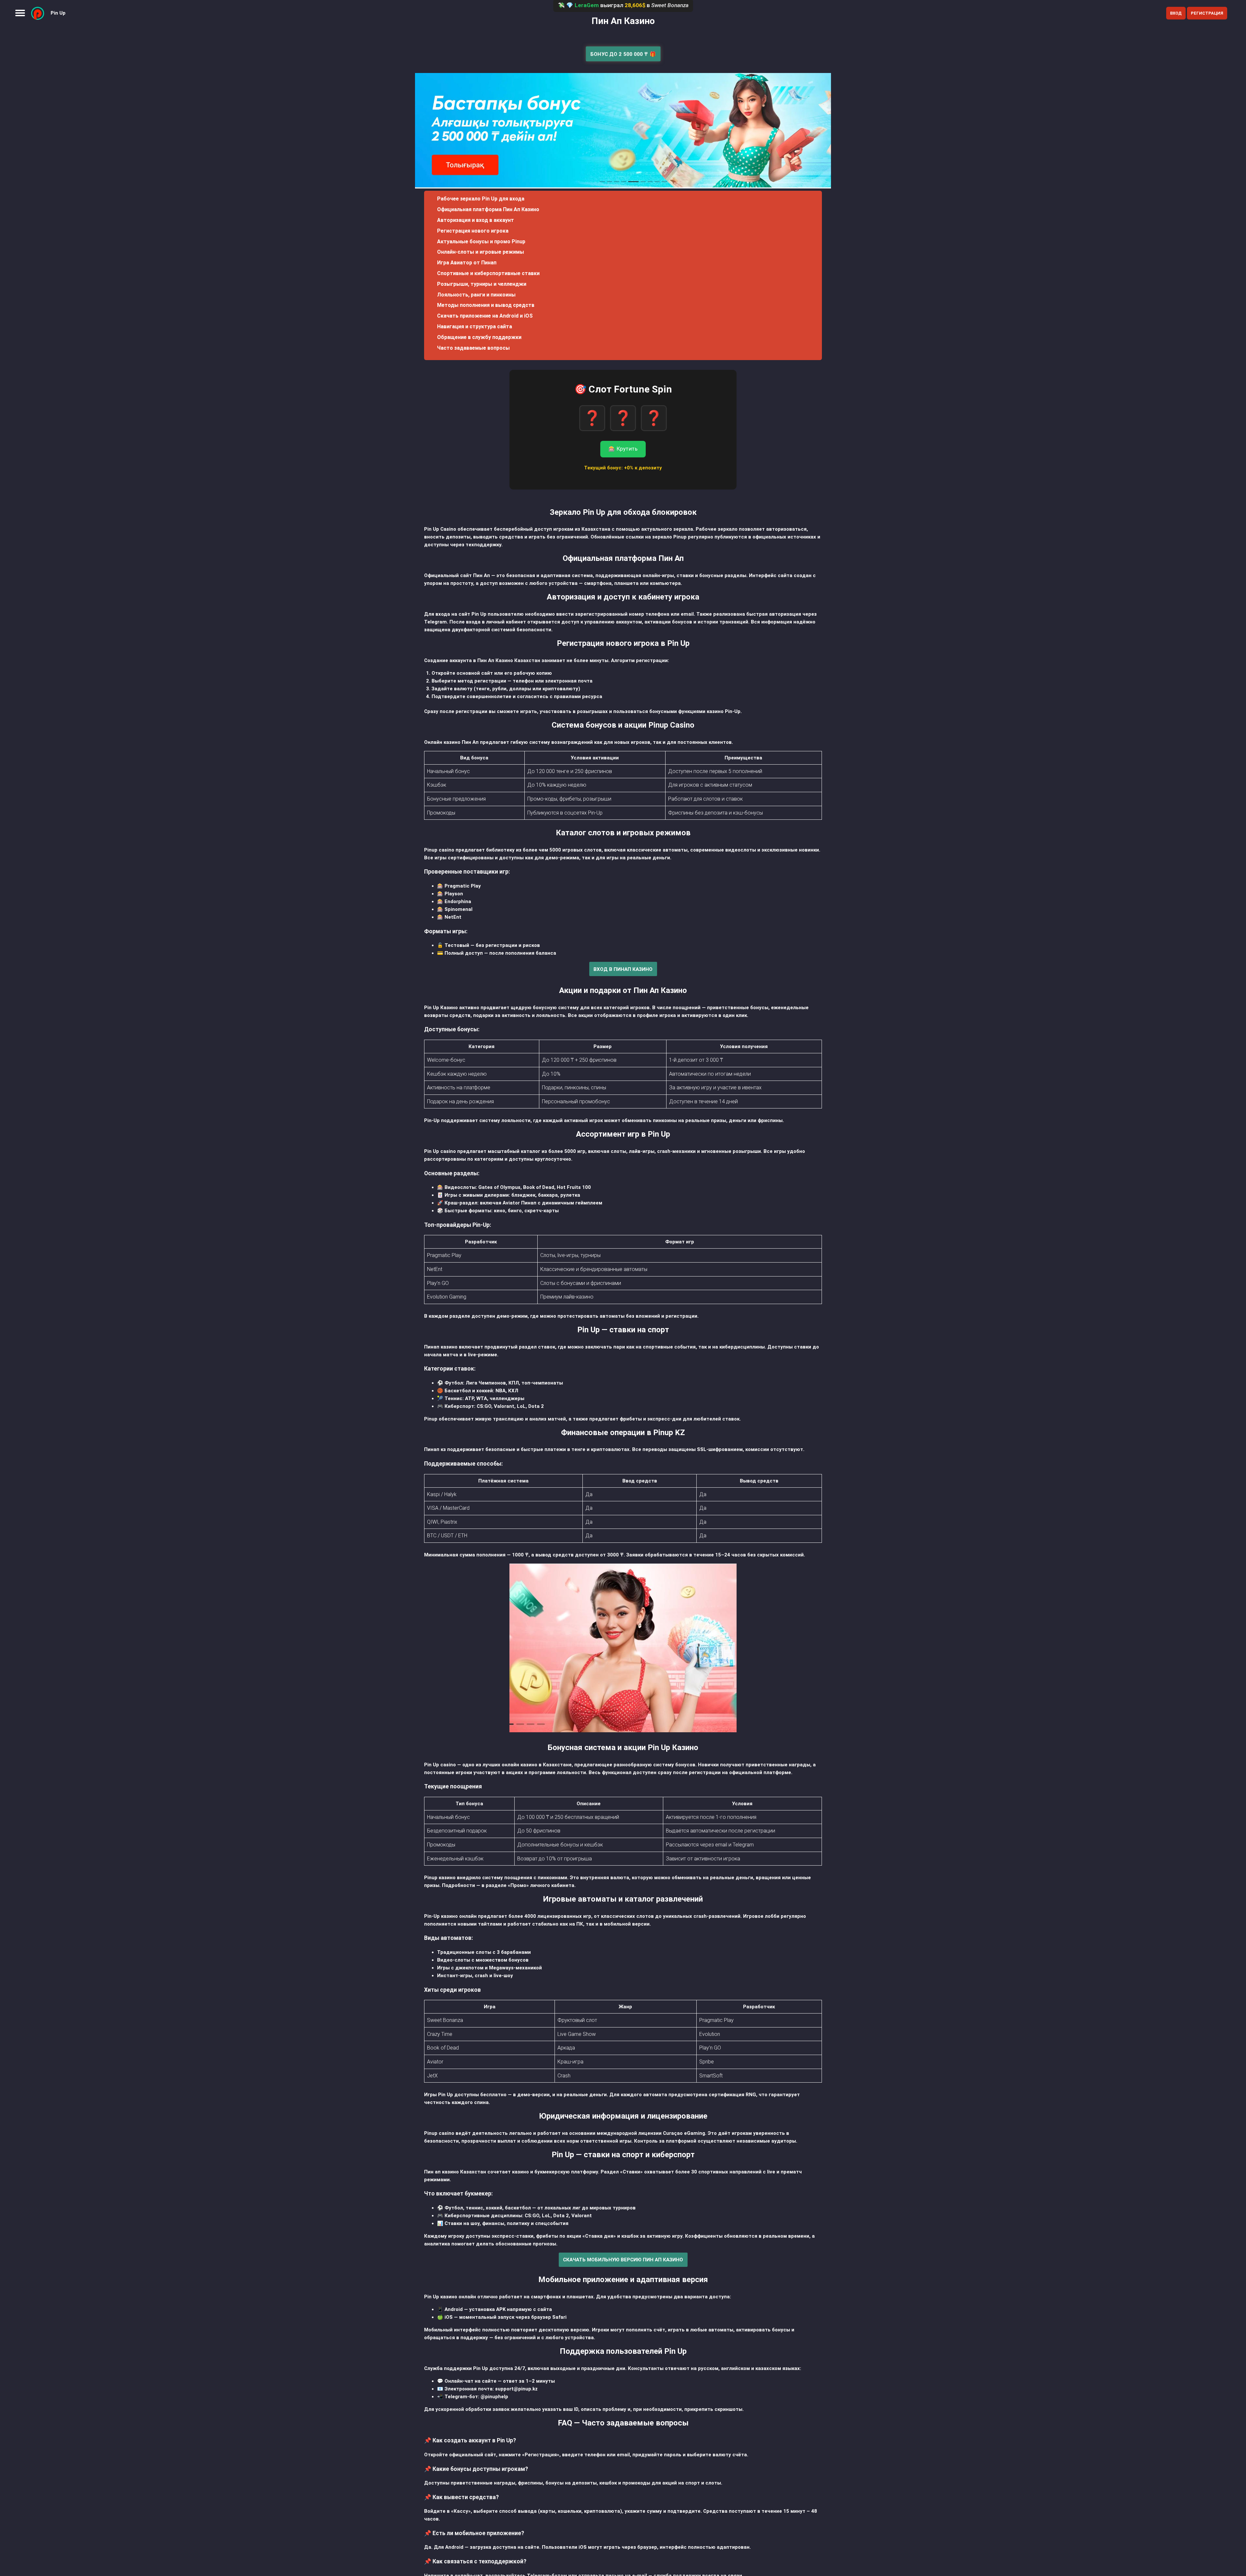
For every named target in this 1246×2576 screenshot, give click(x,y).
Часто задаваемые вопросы (473, 348)
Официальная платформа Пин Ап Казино (488, 209)
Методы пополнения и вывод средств (486, 305)
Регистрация (1207, 13)
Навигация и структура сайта (475, 327)
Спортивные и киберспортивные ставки (488, 273)
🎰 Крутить (623, 449)
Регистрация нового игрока (473, 231)
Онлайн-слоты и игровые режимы (481, 252)
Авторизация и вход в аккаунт (476, 220)
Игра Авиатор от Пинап (467, 263)
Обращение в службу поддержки (479, 337)
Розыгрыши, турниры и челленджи (482, 284)
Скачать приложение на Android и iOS (485, 316)
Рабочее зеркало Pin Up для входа (481, 199)
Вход (1176, 13)
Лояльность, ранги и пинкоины (476, 295)
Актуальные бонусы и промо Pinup (481, 242)
